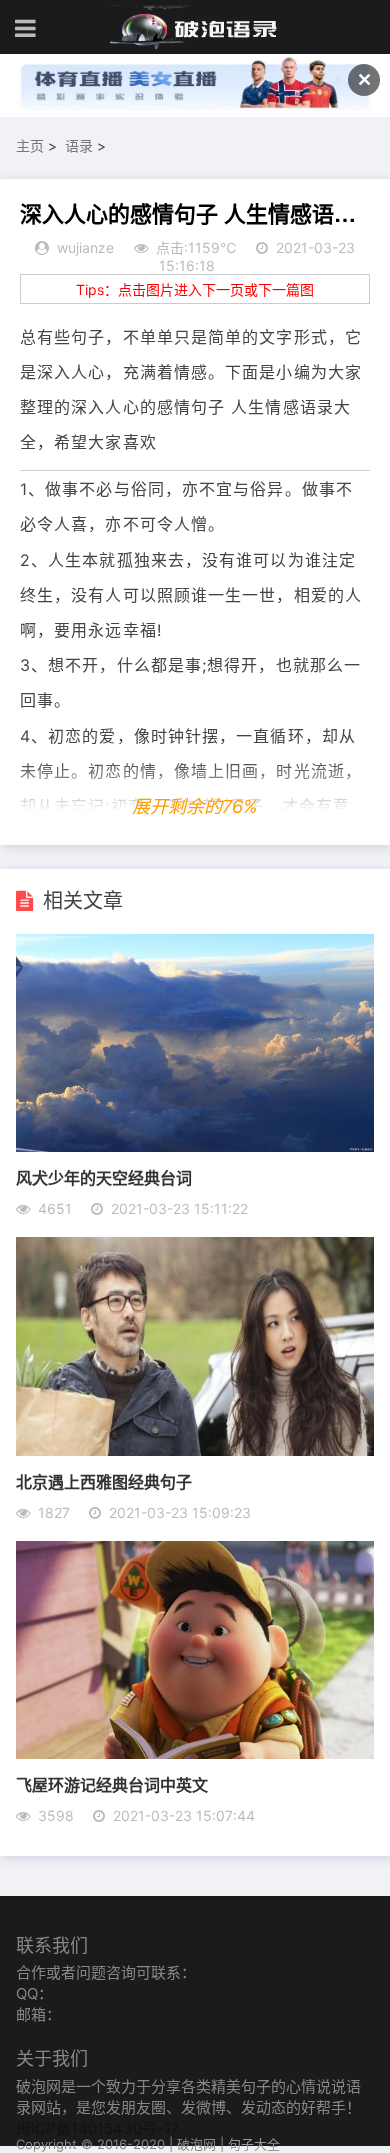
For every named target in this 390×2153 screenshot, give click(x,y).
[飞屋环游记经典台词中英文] (195, 1753)
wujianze (85, 247)
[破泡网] (195, 28)
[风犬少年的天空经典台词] (195, 1146)
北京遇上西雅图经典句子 (104, 1481)
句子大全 (254, 2144)
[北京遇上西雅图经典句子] (195, 1450)
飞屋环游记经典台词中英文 (112, 1784)
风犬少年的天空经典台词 (104, 1177)
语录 (79, 145)
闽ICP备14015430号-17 (98, 2128)
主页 (30, 145)
